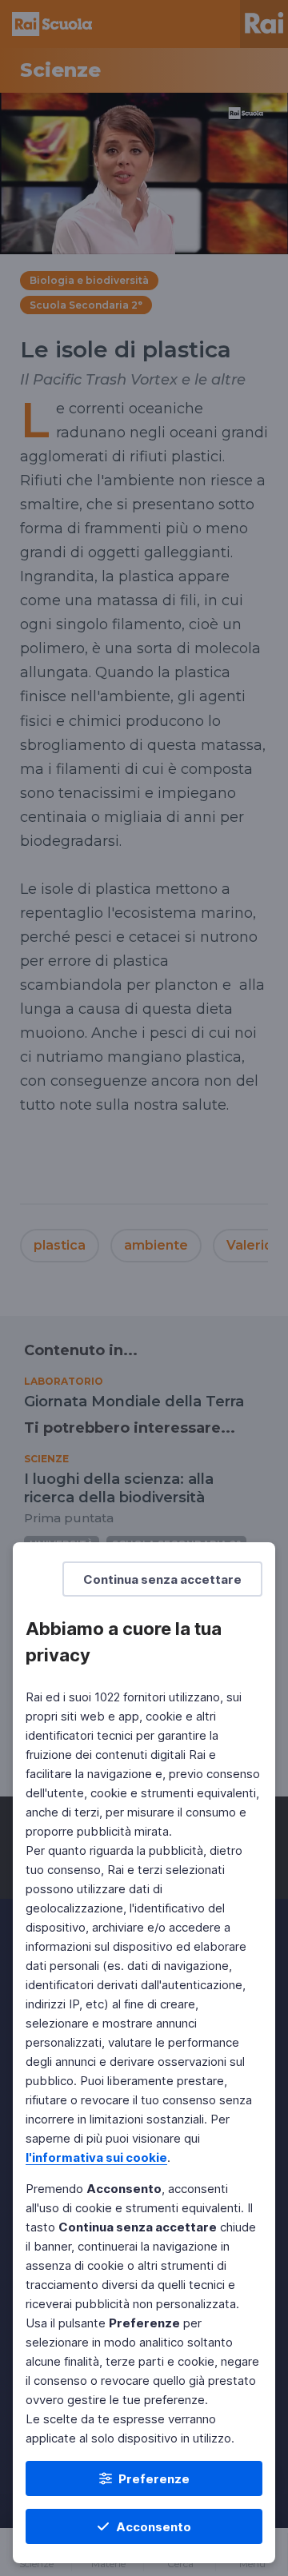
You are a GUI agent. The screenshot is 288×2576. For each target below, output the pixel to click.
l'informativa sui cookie (96, 2157)
